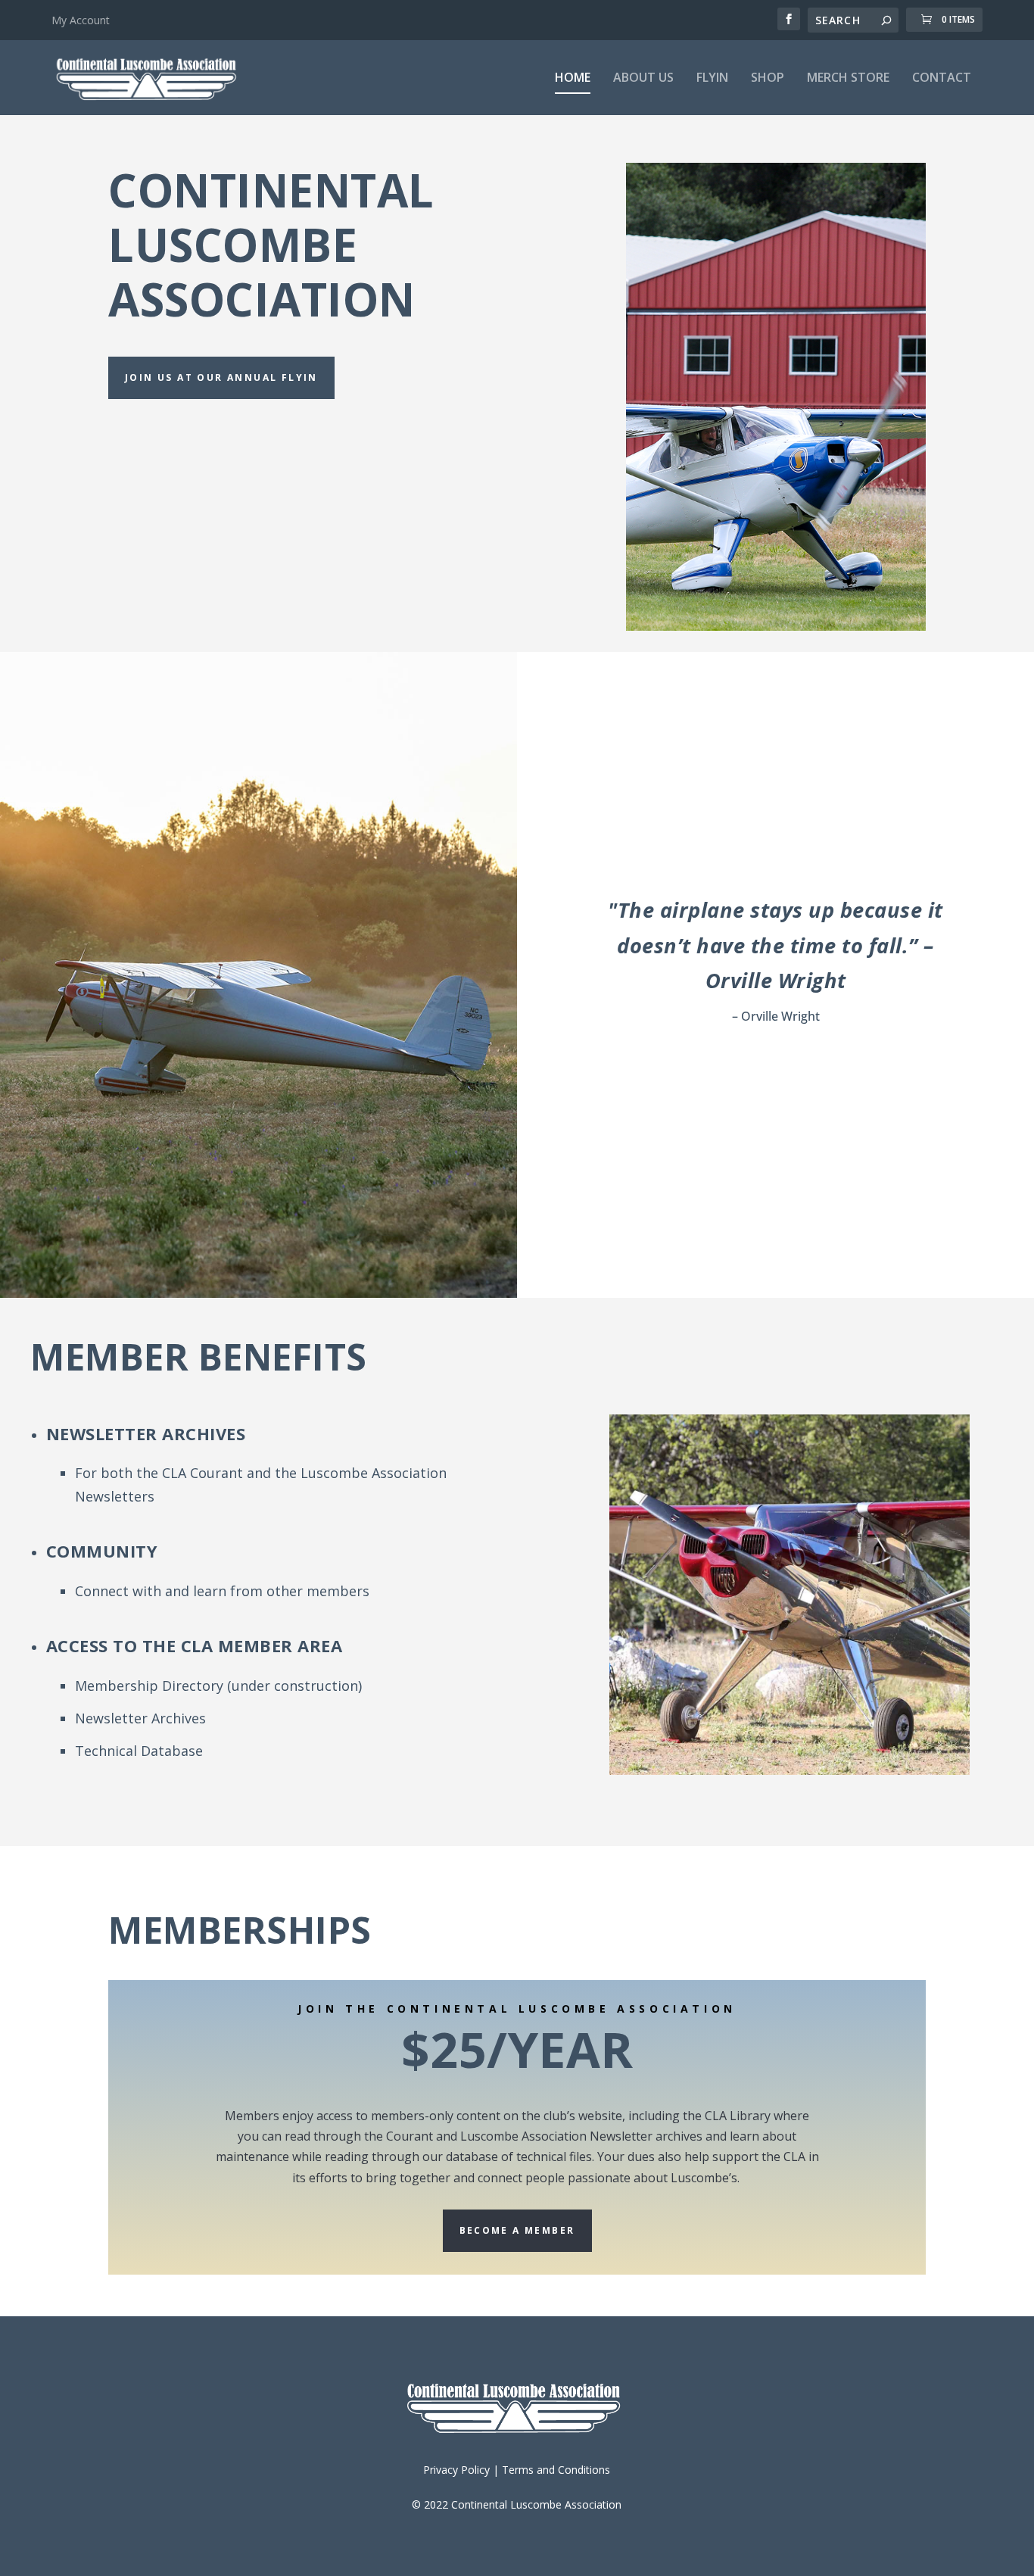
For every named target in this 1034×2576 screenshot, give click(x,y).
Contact (942, 78)
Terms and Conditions (556, 2470)
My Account (81, 20)
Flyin (712, 78)
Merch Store (848, 78)
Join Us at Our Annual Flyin (221, 377)
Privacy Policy (456, 2470)
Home (573, 78)
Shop (768, 78)
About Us (643, 78)
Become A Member (517, 2230)
